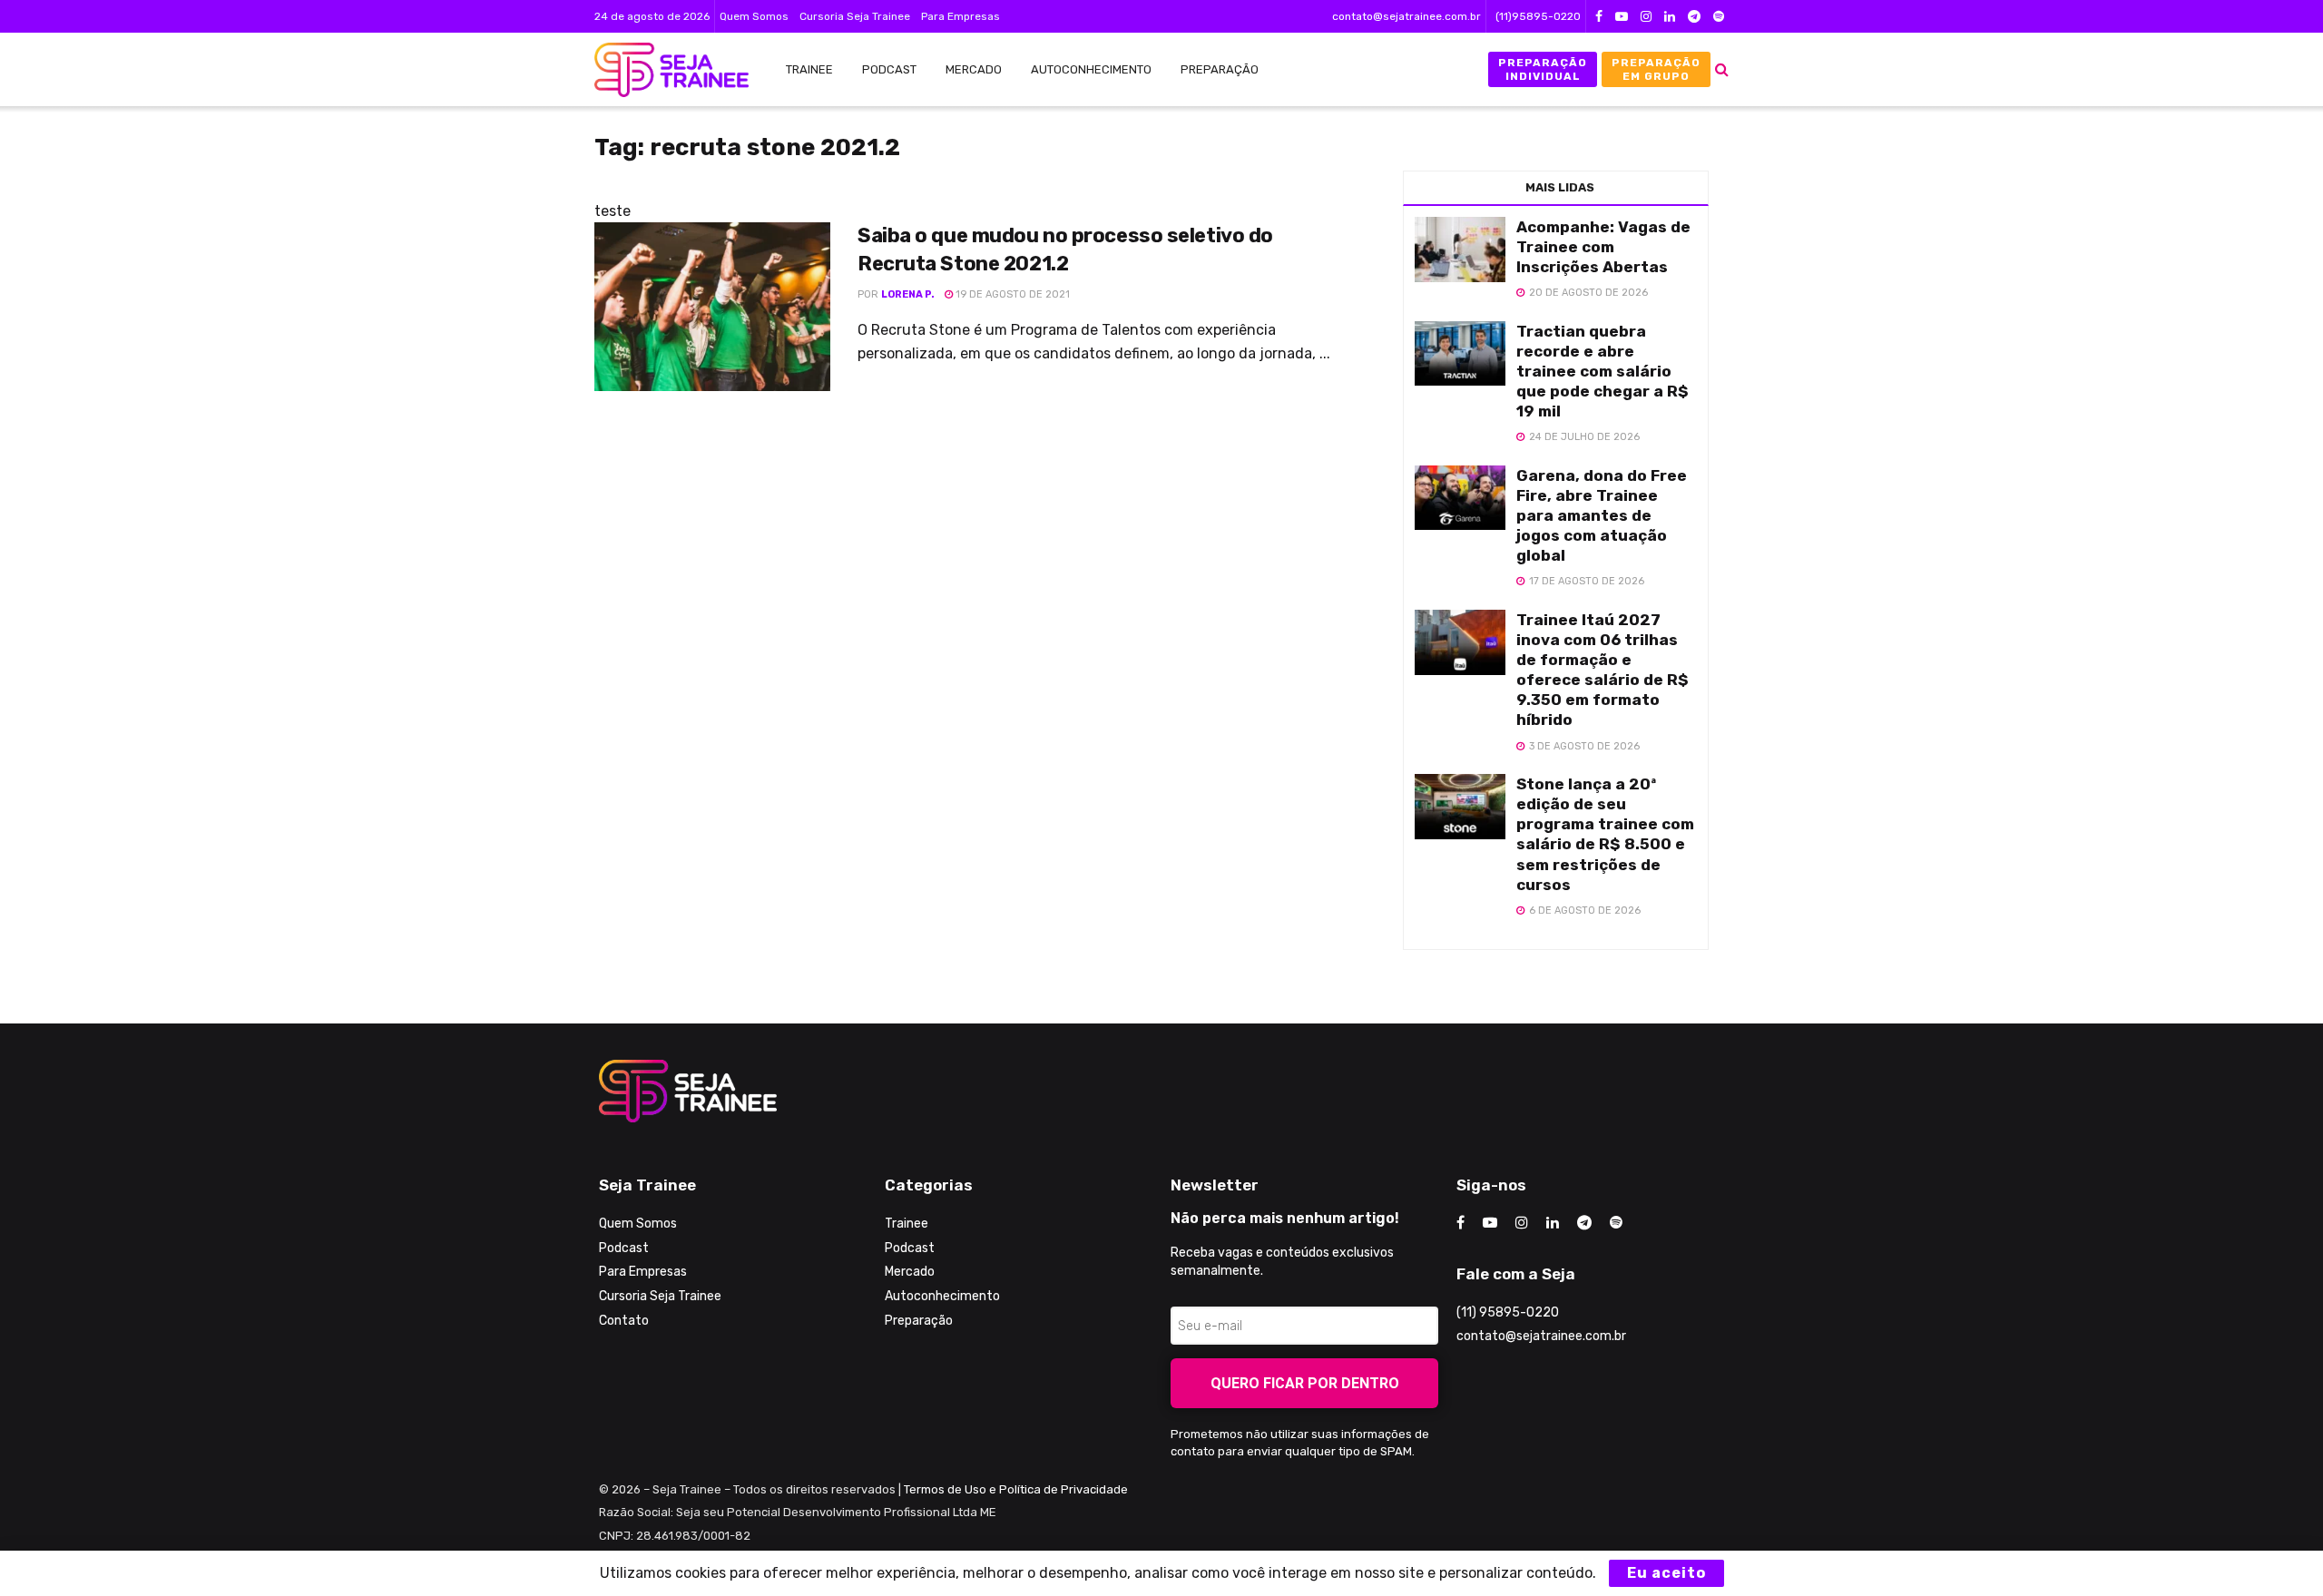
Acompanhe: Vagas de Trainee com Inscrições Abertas (1603, 247)
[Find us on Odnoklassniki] (1719, 17)
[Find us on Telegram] (1694, 17)
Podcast (889, 69)
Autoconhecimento (1091, 69)
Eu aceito (1666, 1573)
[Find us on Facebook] (1599, 17)
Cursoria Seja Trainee (855, 16)
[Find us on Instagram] (1646, 17)
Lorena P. (908, 294)
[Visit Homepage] (662, 70)
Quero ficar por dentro (1305, 1383)
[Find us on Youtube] (1622, 17)
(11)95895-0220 (1538, 16)
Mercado (974, 69)
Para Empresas (961, 16)
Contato (624, 1321)
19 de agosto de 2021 (1011, 294)
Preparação (1220, 69)
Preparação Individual (1543, 69)
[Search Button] (1722, 69)
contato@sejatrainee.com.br (1407, 16)
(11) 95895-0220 (1508, 1312)
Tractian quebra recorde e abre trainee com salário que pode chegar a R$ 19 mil (1603, 371)
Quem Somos (754, 16)
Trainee (809, 69)
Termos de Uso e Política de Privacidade (1016, 1489)
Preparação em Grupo (1656, 69)
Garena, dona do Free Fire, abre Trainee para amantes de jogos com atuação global (1602, 515)
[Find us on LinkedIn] (1670, 17)
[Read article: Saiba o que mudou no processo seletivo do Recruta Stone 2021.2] (712, 307)
